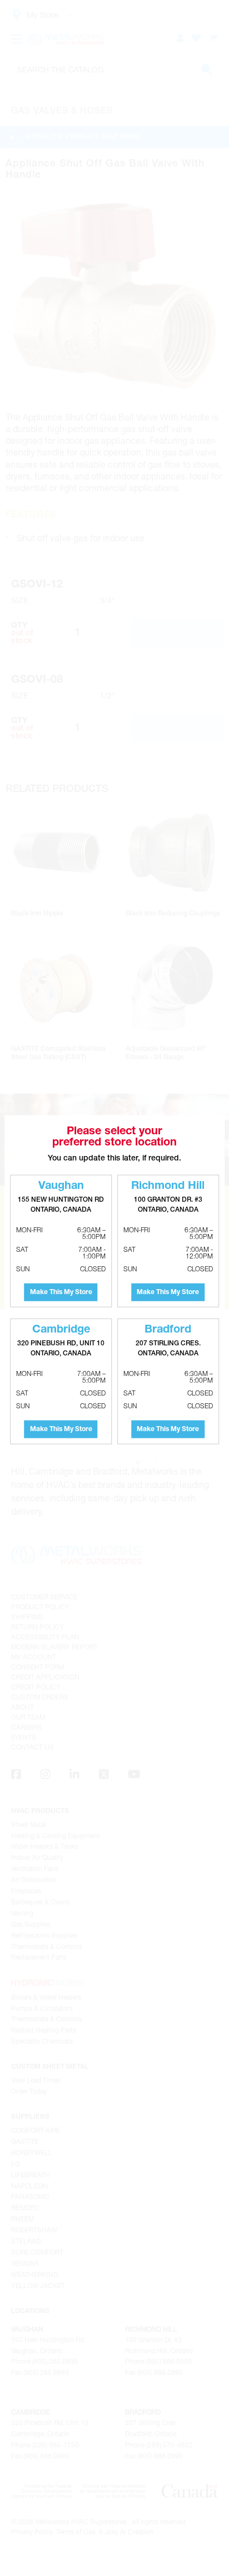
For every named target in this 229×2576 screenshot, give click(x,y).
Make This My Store (61, 1292)
